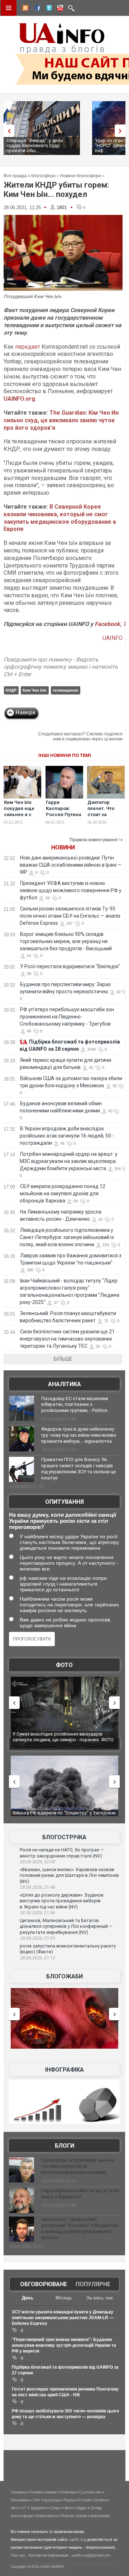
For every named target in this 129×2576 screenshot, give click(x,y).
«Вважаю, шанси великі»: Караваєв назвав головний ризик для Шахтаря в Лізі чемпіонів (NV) (69, 1875)
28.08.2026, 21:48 (37, 1887)
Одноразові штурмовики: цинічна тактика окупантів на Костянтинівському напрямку (78, 2166)
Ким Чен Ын (35, 690)
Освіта (100, 2500)
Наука (69, 2500)
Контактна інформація (49, 2555)
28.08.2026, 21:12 (37, 1958)
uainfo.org (77, 2539)
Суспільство (90, 2492)
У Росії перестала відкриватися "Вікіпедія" (70, 966)
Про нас (18, 2555)
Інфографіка (64, 2070)
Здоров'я (38, 2508)
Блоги (64, 2146)
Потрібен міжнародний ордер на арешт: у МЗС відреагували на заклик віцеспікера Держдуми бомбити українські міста (69, 1161)
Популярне (93, 2284)
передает (28, 347)
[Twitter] (48, 9)
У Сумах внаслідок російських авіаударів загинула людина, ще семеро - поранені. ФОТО (61, 1737)
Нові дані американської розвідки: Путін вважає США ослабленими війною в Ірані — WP (71, 865)
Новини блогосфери (81, 176)
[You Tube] (59, 9)
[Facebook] (36, 9)
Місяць (64, 2298)
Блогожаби (64, 1976)
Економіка (20, 2500)
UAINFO (113, 638)
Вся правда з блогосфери (30, 176)
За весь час (100, 2298)
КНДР (11, 690)
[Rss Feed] (25, 9)
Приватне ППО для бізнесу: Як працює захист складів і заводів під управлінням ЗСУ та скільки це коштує (78, 1469)
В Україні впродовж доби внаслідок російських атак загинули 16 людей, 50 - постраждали (67, 1136)
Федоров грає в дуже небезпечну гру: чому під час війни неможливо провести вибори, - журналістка (79, 1435)
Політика (68, 2492)
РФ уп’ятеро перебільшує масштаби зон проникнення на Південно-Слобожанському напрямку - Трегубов (67, 1017)
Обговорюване (44, 2284)
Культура (52, 2500)
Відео (82, 2508)
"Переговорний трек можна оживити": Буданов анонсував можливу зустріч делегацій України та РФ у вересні (64, 2345)
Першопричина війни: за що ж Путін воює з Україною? (80, 2194)
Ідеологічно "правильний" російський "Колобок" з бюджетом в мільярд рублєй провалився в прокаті (80, 2228)
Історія (85, 2500)
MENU (9, 8)
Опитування (64, 1502)
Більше (63, 1359)
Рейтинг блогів (74, 2516)
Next (122, 131)
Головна (18, 2492)
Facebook (107, 624)
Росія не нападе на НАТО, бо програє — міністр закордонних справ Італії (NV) (62, 1853)
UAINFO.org (19, 399)
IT (25, 2508)
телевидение (65, 690)
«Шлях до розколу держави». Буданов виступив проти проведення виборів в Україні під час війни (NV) (62, 1901)
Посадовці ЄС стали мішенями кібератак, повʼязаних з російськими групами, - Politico (75, 1405)
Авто (15, 2508)
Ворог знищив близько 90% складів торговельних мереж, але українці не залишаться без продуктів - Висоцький (66, 941)
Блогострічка (64, 1837)
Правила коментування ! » (96, 840)
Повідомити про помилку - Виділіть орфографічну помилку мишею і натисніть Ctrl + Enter (61, 667)
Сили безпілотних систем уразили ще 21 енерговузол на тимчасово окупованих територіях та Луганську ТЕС (67, 1339)
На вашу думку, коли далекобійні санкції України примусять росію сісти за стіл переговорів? (63, 1521)
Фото (64, 1665)
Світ (36, 2500)
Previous (7, 131)
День (28, 2298)
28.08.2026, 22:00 (37, 1862)
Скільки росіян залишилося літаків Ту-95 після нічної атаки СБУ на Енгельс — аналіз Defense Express (70, 916)
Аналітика (64, 1384)
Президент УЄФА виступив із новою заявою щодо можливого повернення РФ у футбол (71, 890)
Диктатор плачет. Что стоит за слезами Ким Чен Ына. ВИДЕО (103, 818)
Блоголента (47, 2516)
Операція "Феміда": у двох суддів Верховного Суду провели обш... (35, 145)
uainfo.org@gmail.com (91, 2555)
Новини (63, 847)
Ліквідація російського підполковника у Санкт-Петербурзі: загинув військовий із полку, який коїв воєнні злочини (67, 1237)
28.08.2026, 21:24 (37, 1938)
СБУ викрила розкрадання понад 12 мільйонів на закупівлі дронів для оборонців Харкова (63, 1193)
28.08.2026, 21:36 (37, 1913)
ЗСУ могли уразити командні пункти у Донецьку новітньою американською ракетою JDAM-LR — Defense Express (63, 2318)
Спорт (55, 2508)
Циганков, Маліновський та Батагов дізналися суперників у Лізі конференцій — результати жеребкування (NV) (66, 1926)
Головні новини (43, 2492)
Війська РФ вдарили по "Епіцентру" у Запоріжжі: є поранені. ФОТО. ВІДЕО (63, 1816)
